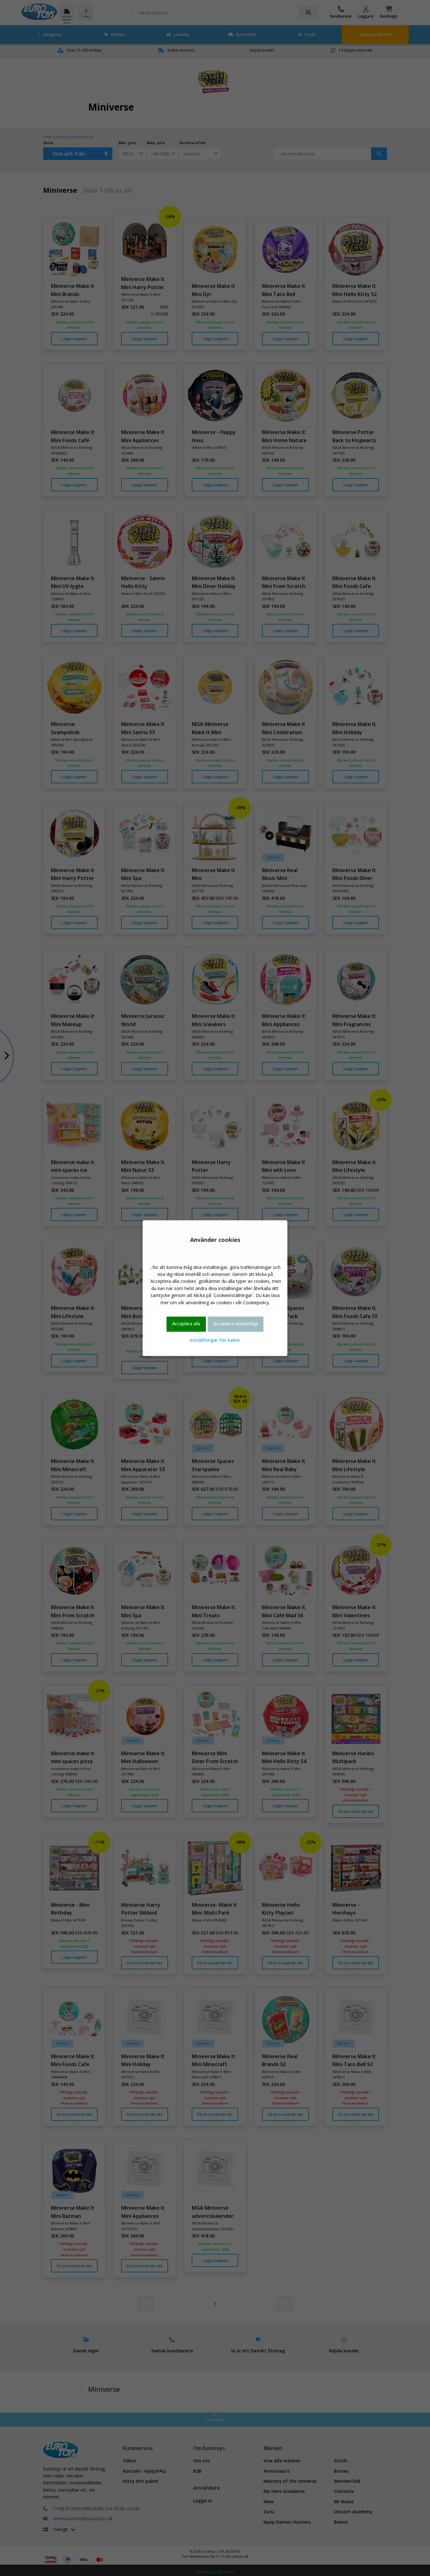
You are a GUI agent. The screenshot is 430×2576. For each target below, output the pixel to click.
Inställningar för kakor (215, 1340)
